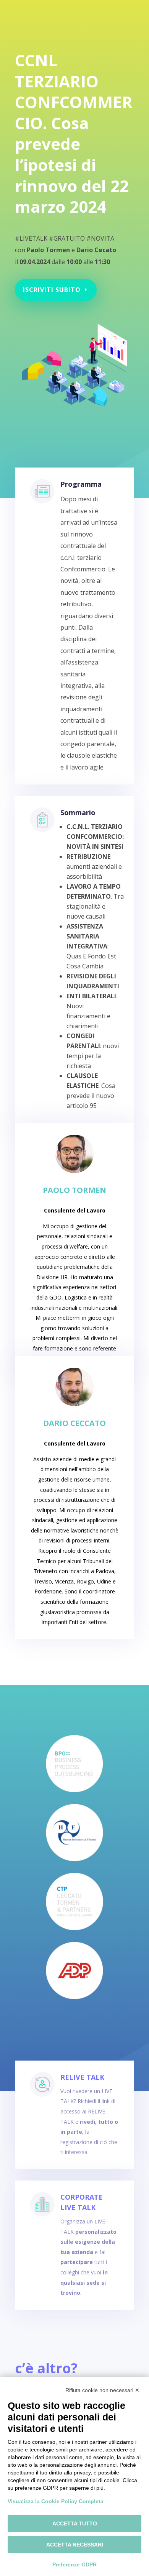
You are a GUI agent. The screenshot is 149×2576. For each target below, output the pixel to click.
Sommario (78, 812)
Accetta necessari (75, 2545)
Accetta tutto (75, 2523)
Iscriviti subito (52, 290)
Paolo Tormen (74, 1190)
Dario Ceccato (74, 1423)
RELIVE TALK (82, 2077)
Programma (81, 484)
